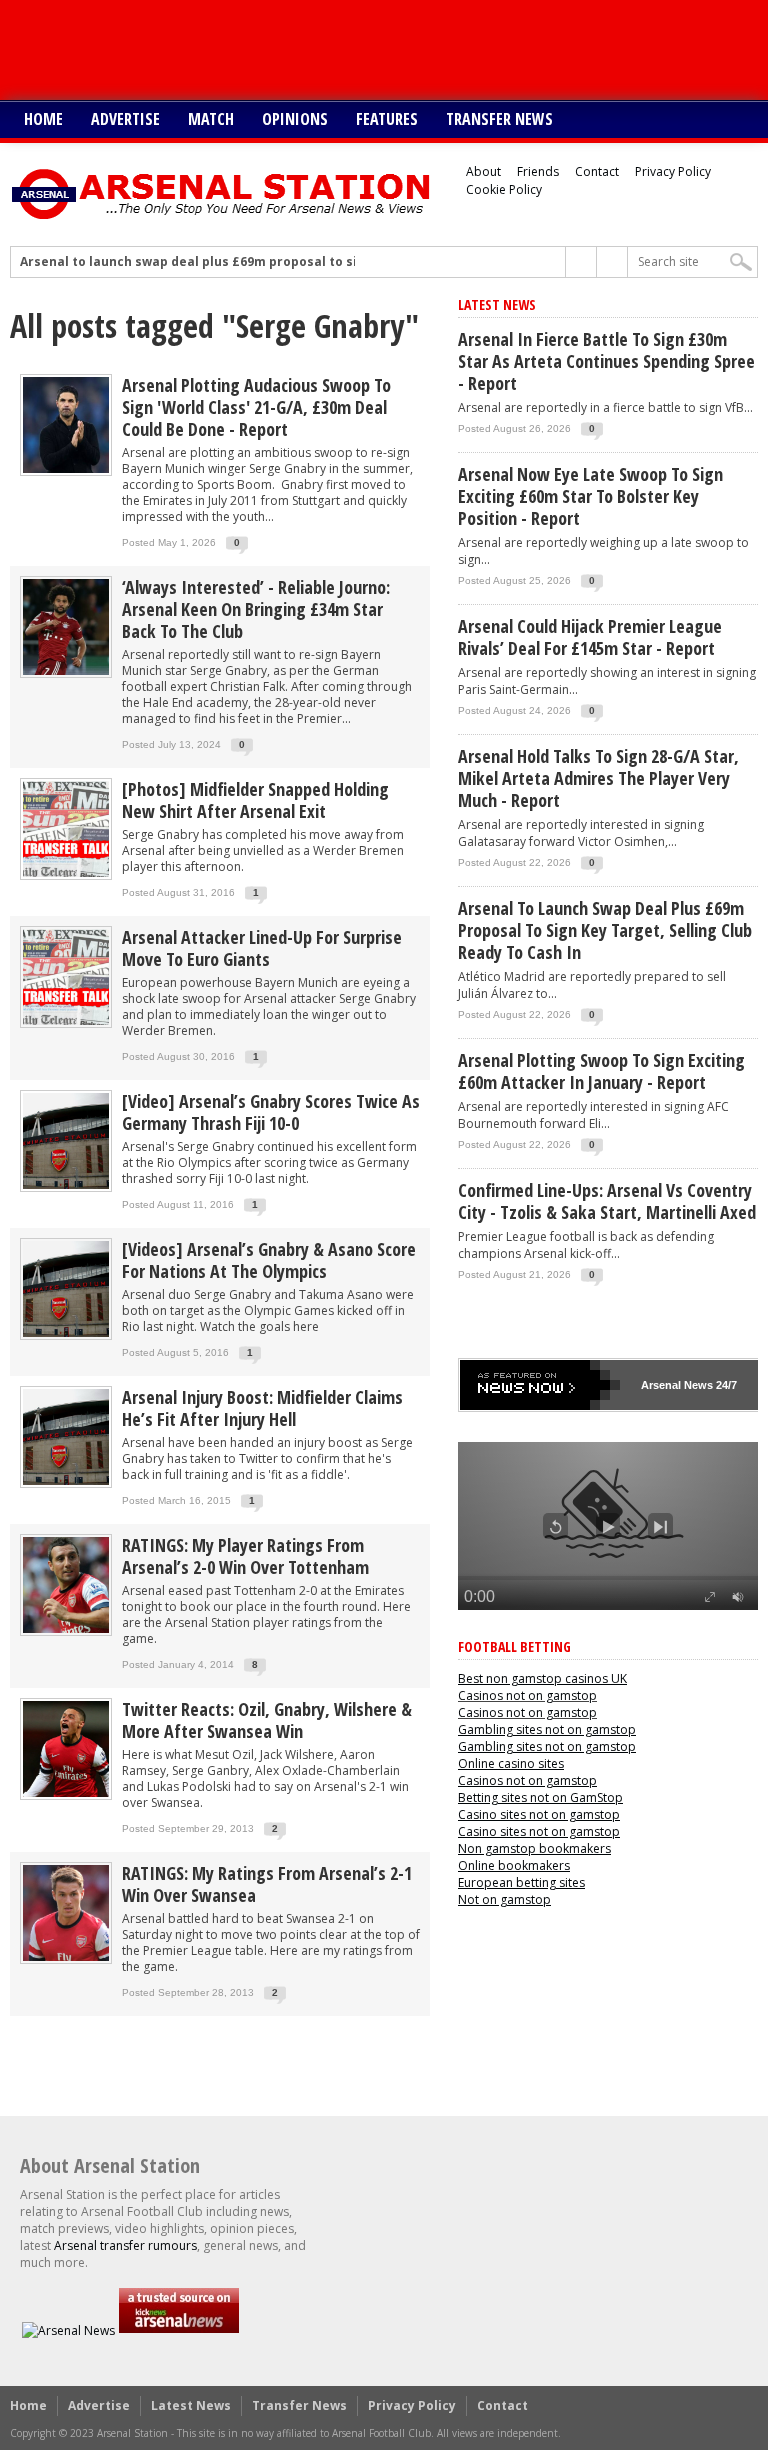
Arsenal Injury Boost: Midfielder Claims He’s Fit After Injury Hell (262, 1408)
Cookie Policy (504, 189)
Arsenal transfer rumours (125, 2245)
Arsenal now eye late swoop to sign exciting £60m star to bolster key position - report (590, 496)
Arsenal (661, 1385)
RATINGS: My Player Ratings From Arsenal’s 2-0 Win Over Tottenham (245, 1556)
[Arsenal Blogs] (179, 2330)
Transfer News (499, 119)
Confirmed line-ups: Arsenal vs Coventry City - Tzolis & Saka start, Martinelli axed (607, 1201)
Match (211, 119)
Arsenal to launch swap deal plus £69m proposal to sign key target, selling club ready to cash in (324, 262)
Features (387, 119)
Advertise (125, 119)
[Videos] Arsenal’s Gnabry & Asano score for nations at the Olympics (269, 1260)
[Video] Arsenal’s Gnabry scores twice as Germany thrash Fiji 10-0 (271, 1112)
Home (43, 119)
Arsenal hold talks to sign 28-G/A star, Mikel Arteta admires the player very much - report (598, 778)
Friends (538, 171)
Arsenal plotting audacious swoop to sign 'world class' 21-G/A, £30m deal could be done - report (256, 407)
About (483, 171)
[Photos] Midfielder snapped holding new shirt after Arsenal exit (255, 800)
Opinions (295, 119)
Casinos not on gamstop (527, 1695)
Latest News (191, 2405)
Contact (597, 171)
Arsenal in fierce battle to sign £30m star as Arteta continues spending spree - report (606, 361)
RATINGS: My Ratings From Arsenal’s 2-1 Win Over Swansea (267, 1884)
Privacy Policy (673, 171)
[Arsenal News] (68, 2330)
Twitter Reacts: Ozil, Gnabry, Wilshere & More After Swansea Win (267, 1720)
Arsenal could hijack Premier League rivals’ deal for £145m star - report (590, 637)
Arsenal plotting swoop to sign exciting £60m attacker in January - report (601, 1071)
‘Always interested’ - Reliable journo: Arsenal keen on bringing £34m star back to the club (256, 609)
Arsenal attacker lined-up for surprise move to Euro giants (262, 948)
